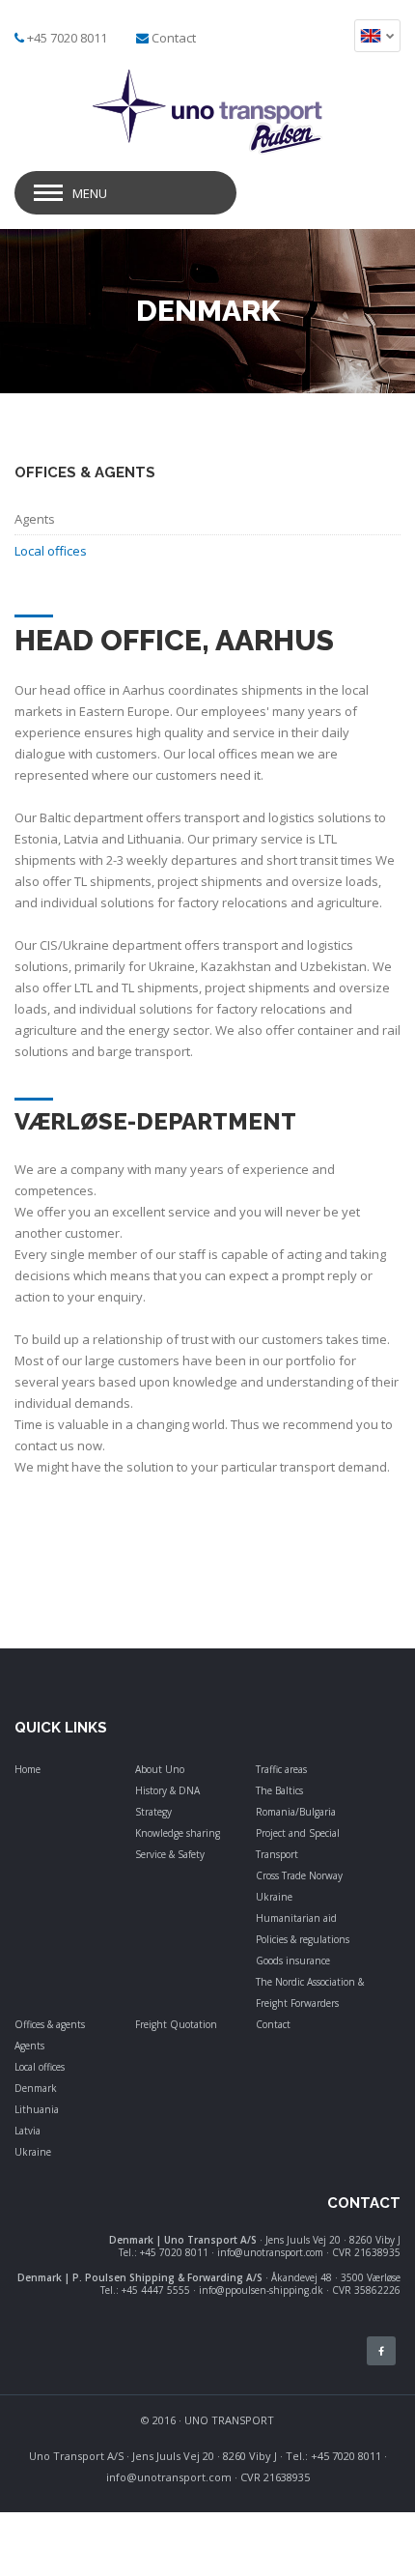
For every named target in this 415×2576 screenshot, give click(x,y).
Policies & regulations (303, 1939)
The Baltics (279, 1790)
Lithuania (37, 2109)
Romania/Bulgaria (296, 1812)
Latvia (28, 2131)
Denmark (36, 2088)
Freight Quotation (176, 2024)
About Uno (160, 1769)
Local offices (40, 2067)
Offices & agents (50, 2024)
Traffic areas (281, 1769)
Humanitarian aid (296, 1918)
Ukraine (274, 1897)
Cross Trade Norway (299, 1875)
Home (28, 1769)
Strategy (153, 1812)
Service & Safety (170, 1854)
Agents (29, 2046)
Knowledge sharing (178, 1833)
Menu (90, 193)
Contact (174, 38)
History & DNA (167, 1790)
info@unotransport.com (169, 2477)
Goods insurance (293, 1961)
